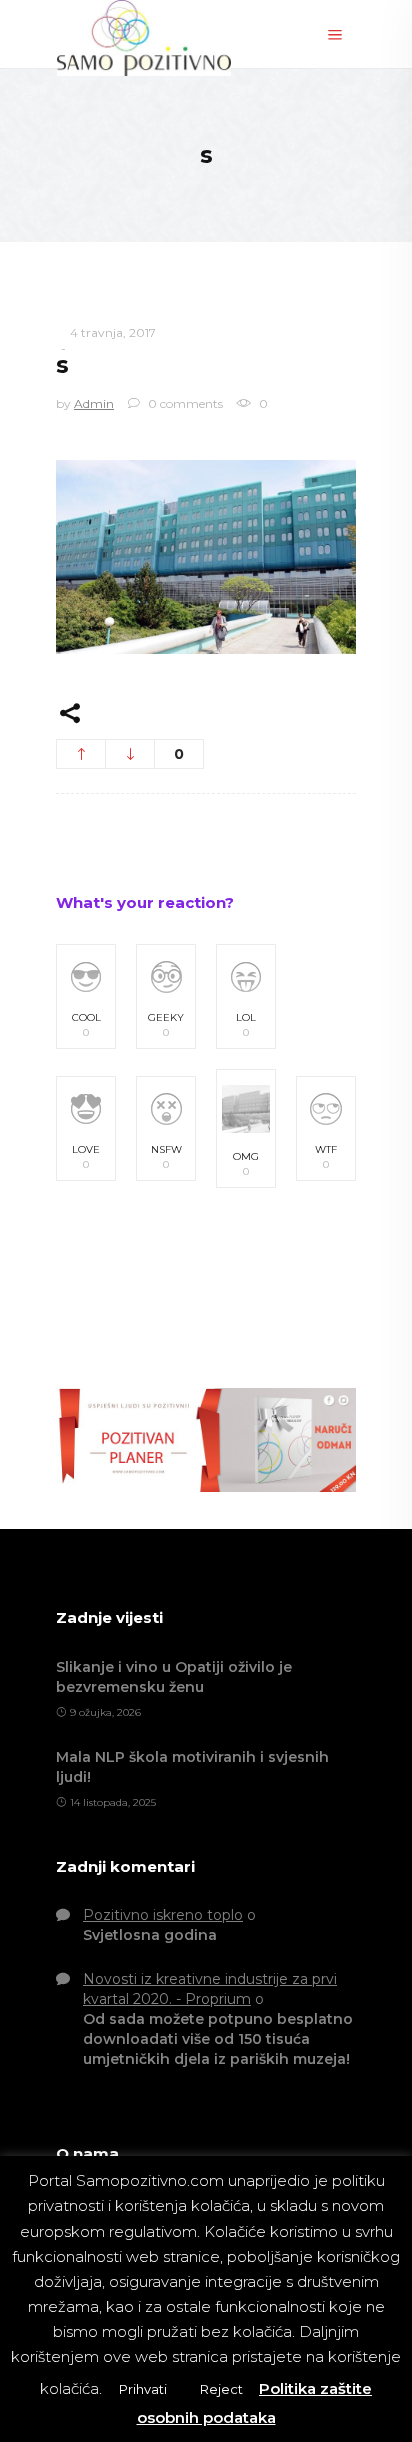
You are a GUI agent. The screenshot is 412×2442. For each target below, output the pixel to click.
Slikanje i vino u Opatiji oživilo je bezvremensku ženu (174, 1677)
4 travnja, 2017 (113, 332)
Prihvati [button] (143, 2389)
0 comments (184, 403)
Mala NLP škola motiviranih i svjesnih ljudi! (192, 1767)
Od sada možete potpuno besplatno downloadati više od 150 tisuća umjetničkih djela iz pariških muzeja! (218, 2039)
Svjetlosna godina (150, 1935)
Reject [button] (221, 2389)
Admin (94, 403)
